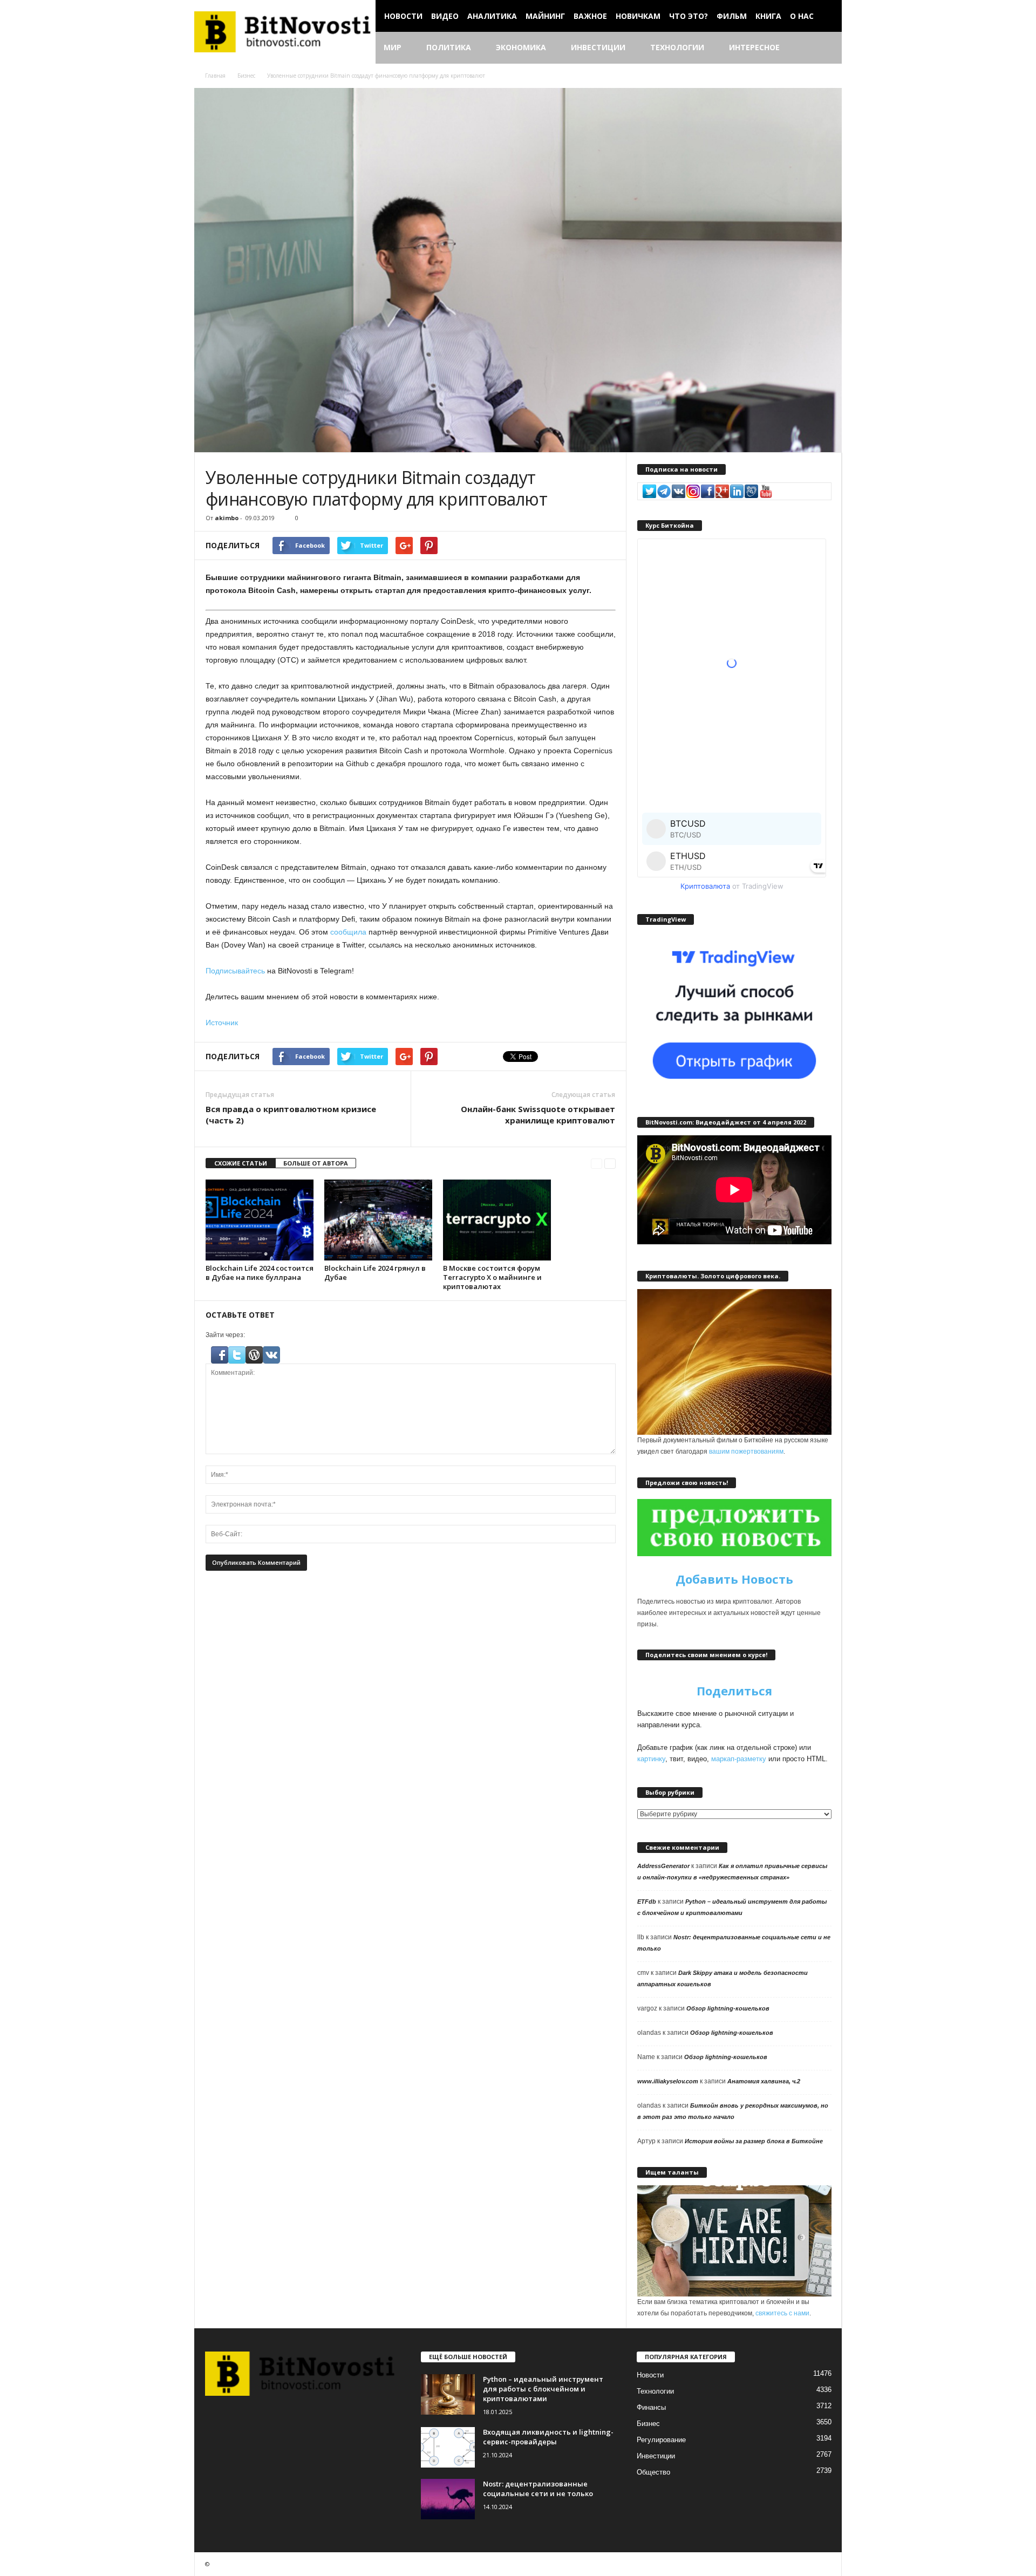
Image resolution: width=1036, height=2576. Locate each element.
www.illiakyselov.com (668, 2081)
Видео (445, 16)
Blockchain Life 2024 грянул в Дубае (375, 1273)
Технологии (677, 47)
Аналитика (492, 16)
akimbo (227, 518)
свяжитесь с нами (782, 2313)
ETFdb (647, 1902)
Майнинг (545, 16)
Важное (590, 16)
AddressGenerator (663, 1866)
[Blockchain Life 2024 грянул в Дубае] (378, 1220)
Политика (449, 47)
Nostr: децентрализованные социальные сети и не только (538, 2489)
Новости (403, 16)
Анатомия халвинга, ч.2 (764, 2081)
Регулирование (661, 2440)
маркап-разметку (739, 1759)
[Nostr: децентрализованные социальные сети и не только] (448, 2499)
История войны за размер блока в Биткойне (754, 2141)
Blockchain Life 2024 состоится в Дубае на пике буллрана (260, 1273)
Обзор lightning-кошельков (728, 2008)
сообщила (348, 932)
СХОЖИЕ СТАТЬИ (241, 1163)
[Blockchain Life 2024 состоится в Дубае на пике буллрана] (260, 1220)
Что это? (689, 16)
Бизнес (246, 76)
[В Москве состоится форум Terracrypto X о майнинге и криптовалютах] (497, 1220)
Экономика (521, 47)
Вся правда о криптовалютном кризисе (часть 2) (291, 1115)
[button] (826, 48)
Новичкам (638, 16)
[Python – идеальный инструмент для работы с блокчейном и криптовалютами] (448, 2394)
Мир (393, 47)
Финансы (651, 2407)
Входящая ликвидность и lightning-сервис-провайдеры (548, 2437)
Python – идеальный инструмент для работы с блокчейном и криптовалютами (543, 2389)
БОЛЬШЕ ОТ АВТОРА (316, 1163)
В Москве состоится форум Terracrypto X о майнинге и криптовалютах (492, 1277)
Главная (215, 76)
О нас (802, 16)
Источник (222, 1023)
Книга (768, 16)
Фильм (732, 16)
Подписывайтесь (235, 971)
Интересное (754, 47)
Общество (653, 2472)
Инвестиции (598, 47)
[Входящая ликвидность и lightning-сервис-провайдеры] (448, 2447)
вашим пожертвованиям (746, 1451)
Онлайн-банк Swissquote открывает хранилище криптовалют (538, 1115)
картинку (651, 1759)
